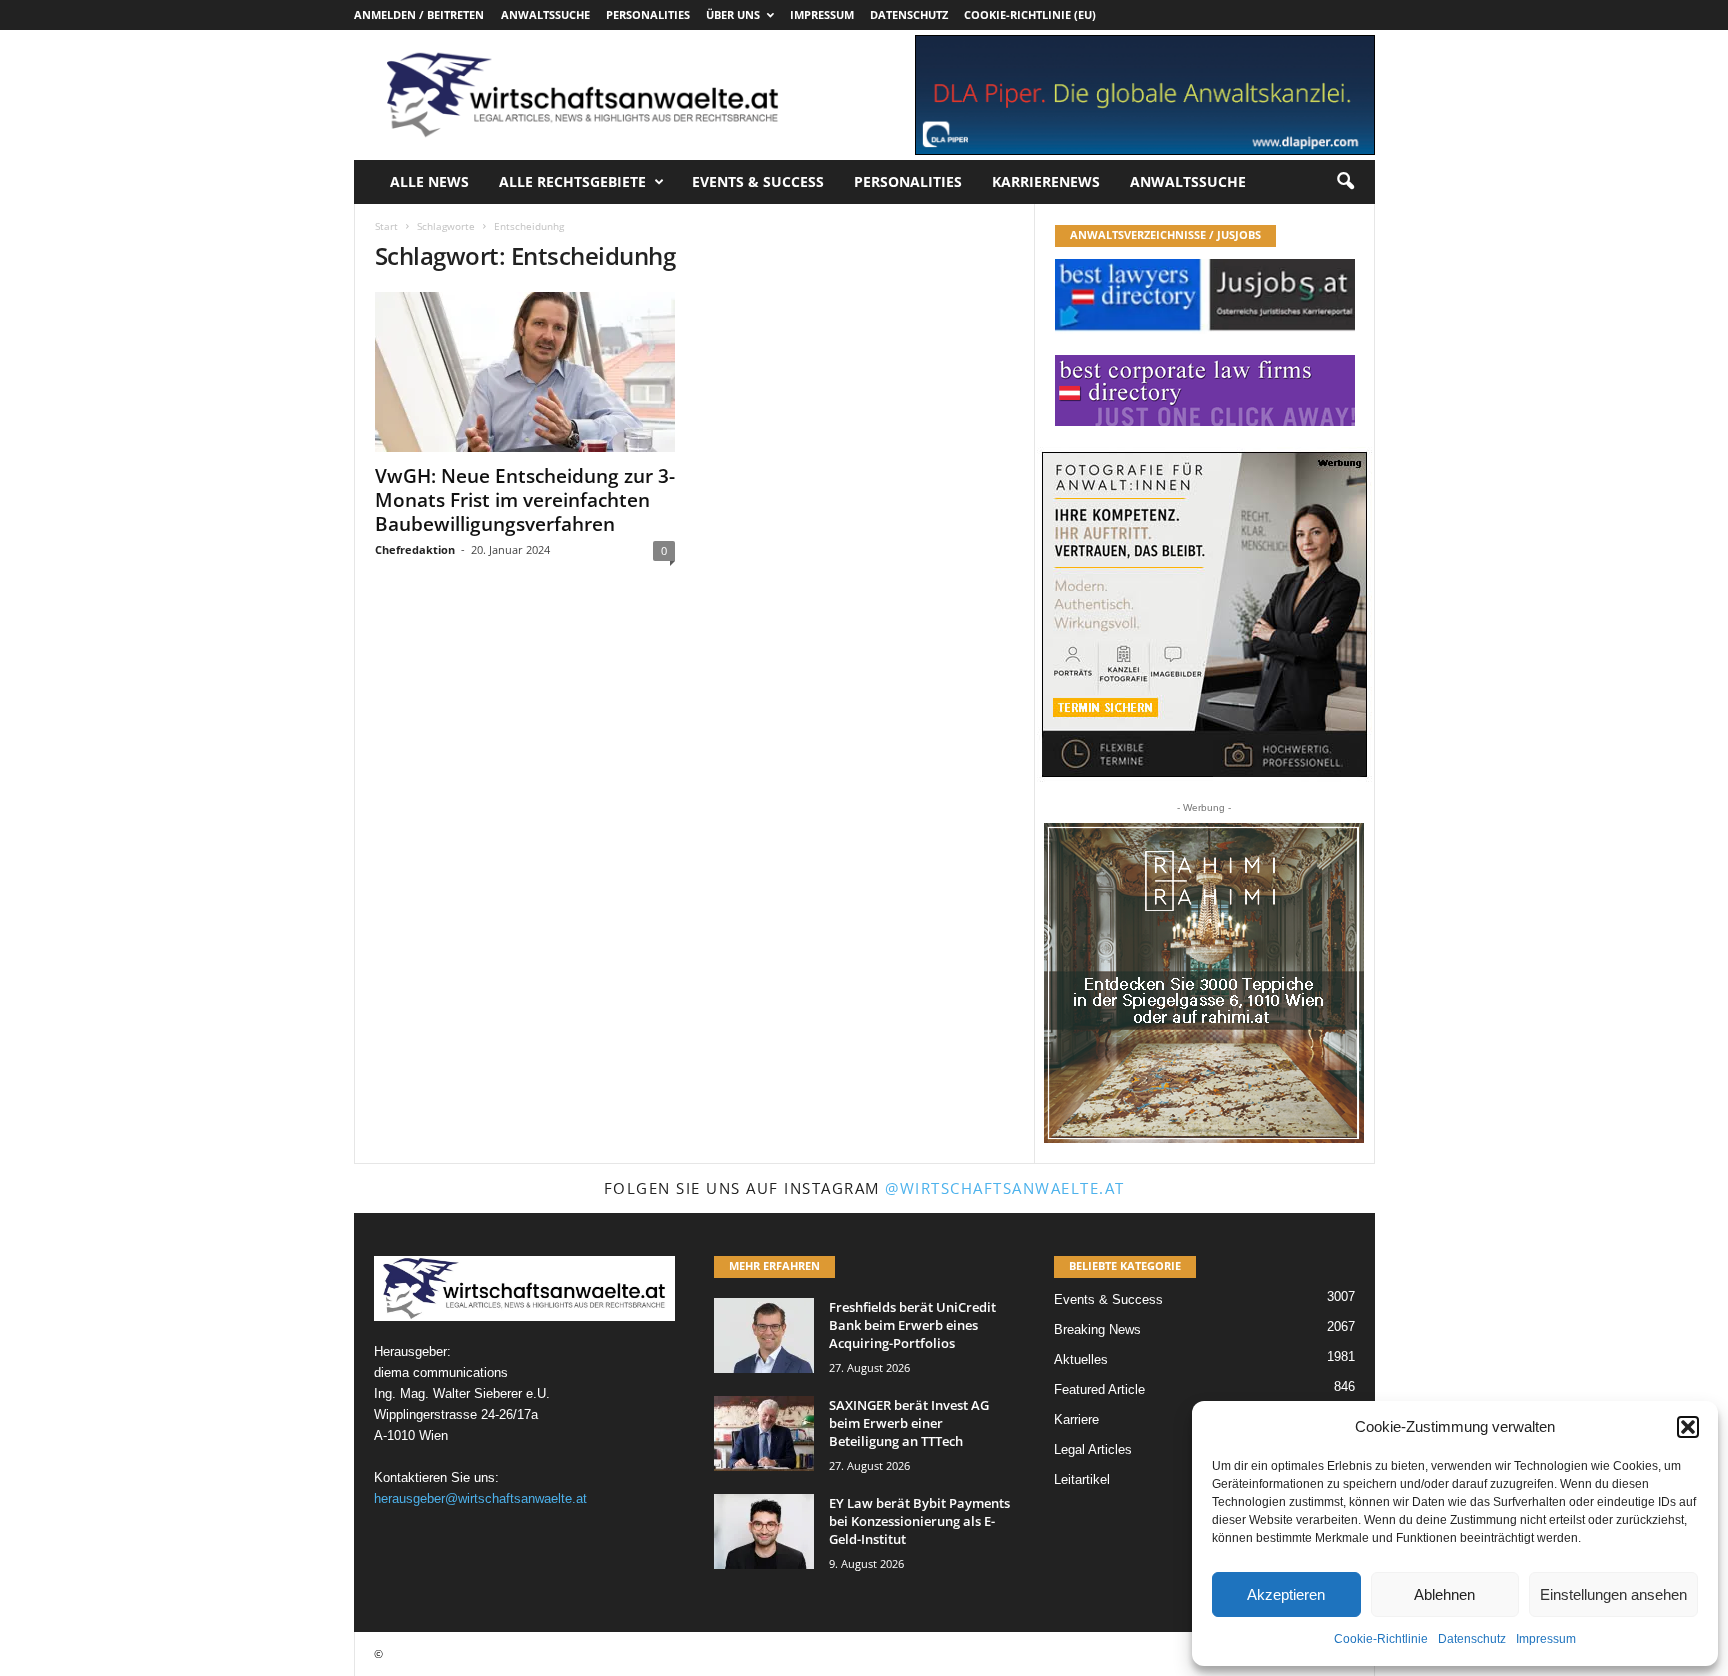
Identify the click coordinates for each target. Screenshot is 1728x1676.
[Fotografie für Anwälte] (1204, 614)
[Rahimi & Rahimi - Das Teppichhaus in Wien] (1204, 983)
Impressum (1546, 1639)
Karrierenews (1046, 181)
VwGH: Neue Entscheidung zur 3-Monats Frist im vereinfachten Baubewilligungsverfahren (525, 500)
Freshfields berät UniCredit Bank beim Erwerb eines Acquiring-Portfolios (912, 1325)
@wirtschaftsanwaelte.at (1005, 1188)
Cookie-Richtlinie (1381, 1639)
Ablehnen (1444, 1594)
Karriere (1076, 1419)
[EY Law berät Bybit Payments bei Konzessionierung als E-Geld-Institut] (764, 1531)
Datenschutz (1472, 1639)
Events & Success (758, 181)
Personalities (648, 14)
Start (386, 226)
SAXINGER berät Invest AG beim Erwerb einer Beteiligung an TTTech (909, 1423)
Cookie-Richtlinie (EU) (1030, 14)
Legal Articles (1093, 1449)
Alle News (429, 181)
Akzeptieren (1286, 1594)
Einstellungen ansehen (1613, 1594)
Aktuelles (1081, 1359)
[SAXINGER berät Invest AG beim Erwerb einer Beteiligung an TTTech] (764, 1433)
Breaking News (1097, 1329)
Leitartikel (1082, 1479)
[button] (1688, 1427)
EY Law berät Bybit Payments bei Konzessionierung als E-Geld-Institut (919, 1521)
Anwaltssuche (545, 14)
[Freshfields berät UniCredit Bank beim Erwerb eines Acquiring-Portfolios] (764, 1335)
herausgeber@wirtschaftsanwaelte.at (480, 1498)
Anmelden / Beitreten (419, 14)
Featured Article (1099, 1389)
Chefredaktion (415, 549)
